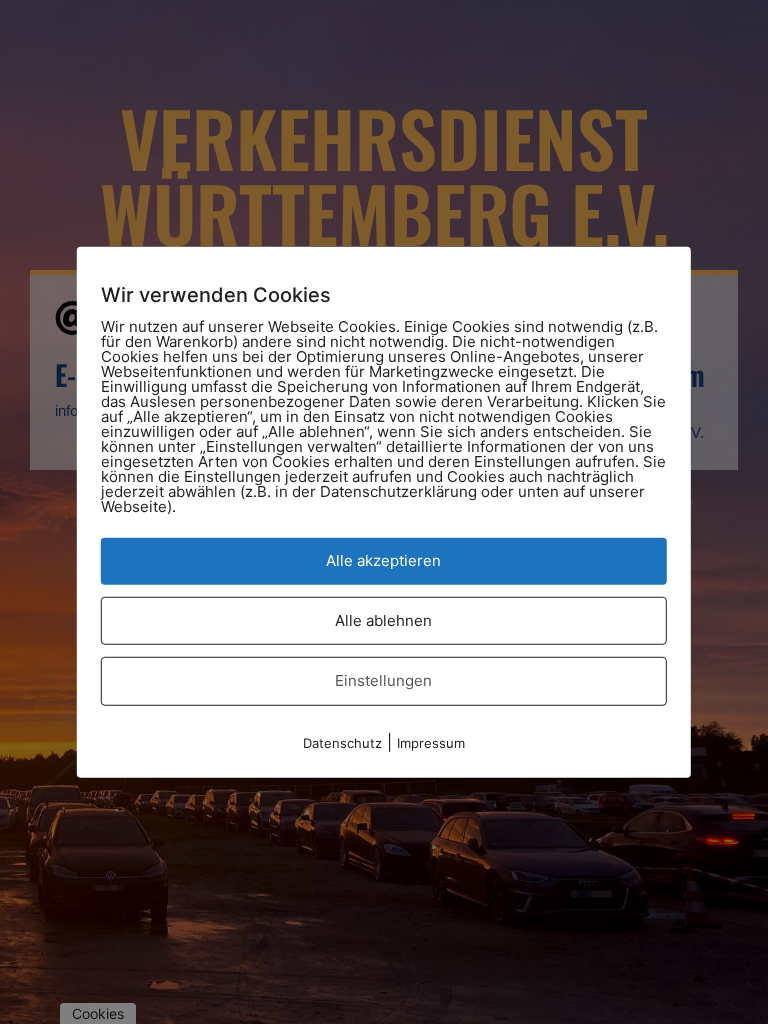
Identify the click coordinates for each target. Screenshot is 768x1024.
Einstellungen (383, 680)
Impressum (431, 742)
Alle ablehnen (383, 619)
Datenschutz (342, 742)
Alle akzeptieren (383, 560)
